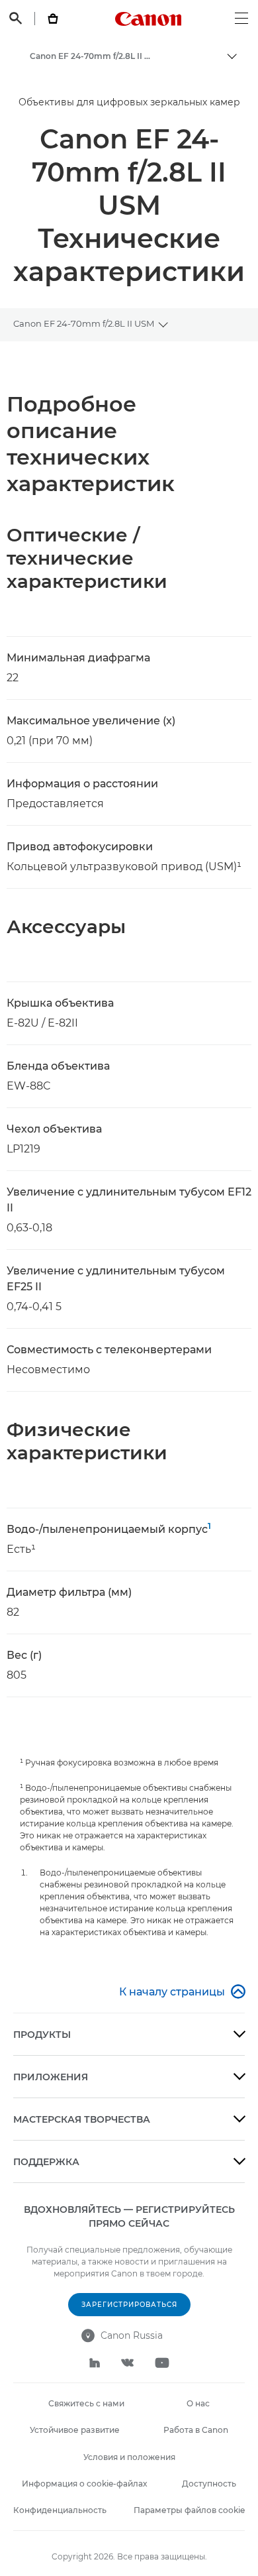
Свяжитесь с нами (86, 2403)
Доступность (209, 2484)
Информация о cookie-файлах (84, 2484)
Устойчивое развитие (75, 2430)
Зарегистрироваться (129, 2305)
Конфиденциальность (60, 2510)
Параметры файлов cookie (189, 2510)
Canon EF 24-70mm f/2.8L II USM (84, 323)
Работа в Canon (196, 2430)
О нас (198, 2403)
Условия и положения (129, 2457)
